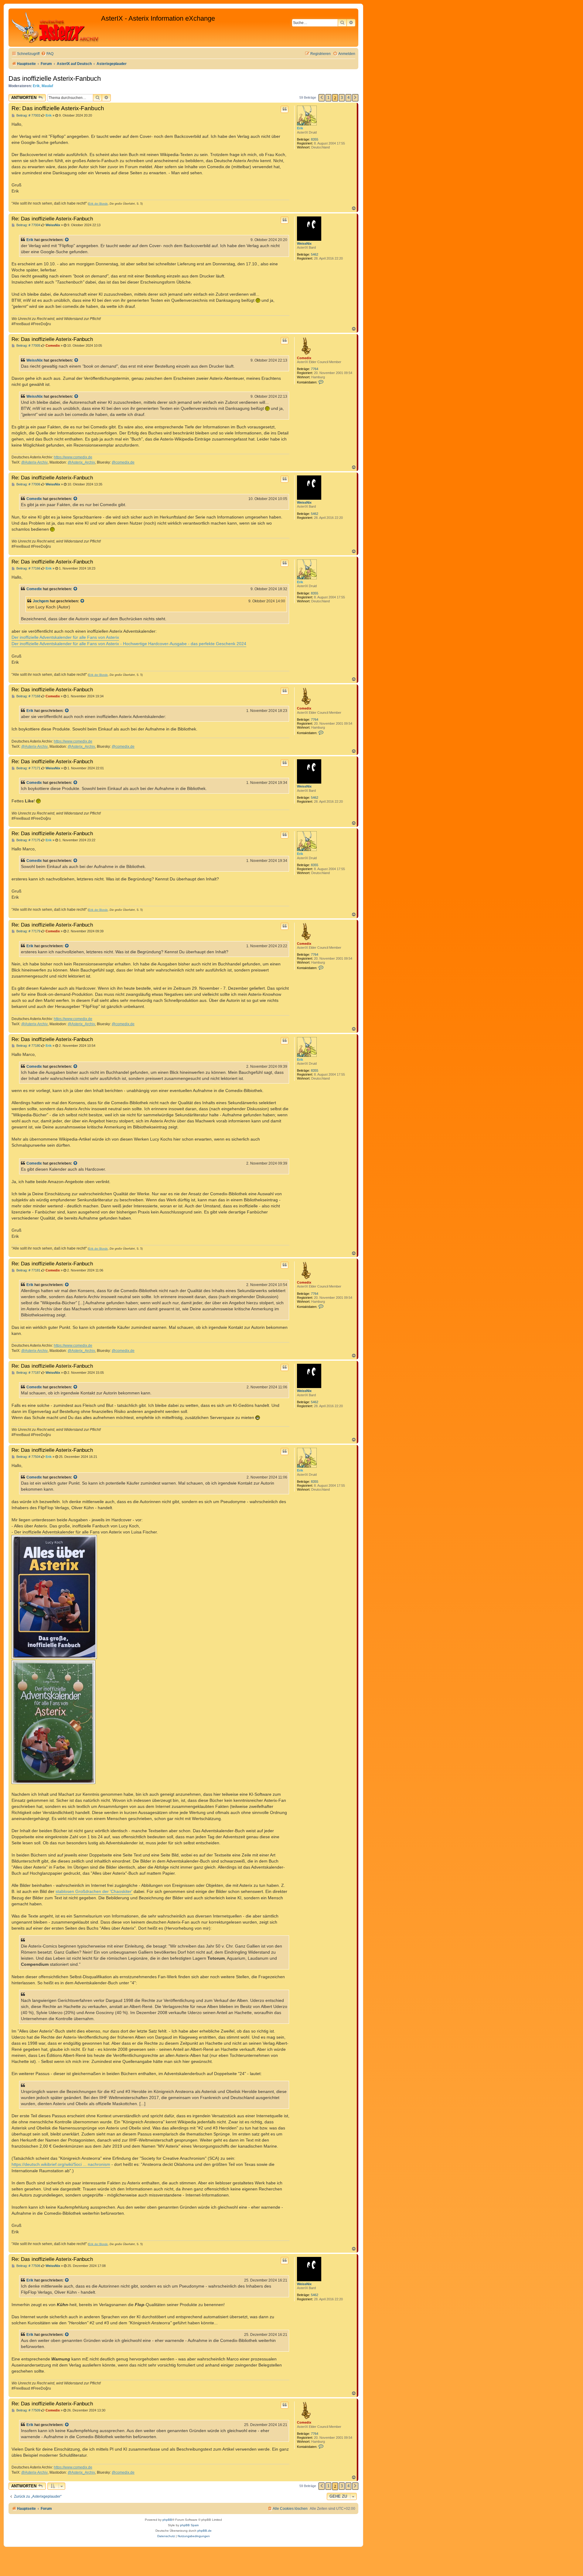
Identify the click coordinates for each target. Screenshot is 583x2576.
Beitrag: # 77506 (28, 2266)
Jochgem (41, 601)
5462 (315, 254)
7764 (315, 369)
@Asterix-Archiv (34, 462)
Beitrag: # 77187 (28, 1373)
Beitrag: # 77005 (28, 346)
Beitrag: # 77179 (28, 931)
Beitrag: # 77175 (28, 840)
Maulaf (47, 86)
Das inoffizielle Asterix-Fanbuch (55, 78)
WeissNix (304, 243)
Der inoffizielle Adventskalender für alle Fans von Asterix (65, 637)
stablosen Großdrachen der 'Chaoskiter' (94, 1891)
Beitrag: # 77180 (28, 1046)
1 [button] (328, 98)
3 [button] (342, 98)
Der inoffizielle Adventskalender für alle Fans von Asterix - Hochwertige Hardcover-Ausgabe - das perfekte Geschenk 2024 (129, 644)
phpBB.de (205, 2531)
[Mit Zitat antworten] (285, 109)
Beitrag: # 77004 (28, 225)
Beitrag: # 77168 (28, 696)
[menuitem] (47, 54)
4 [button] (348, 98)
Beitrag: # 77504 (28, 1457)
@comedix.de (123, 462)
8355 (315, 139)
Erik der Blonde (98, 204)
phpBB (167, 2520)
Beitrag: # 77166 (28, 568)
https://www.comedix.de (73, 457)
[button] (322, 98)
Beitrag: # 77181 (28, 1270)
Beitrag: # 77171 (28, 768)
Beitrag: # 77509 (28, 2410)
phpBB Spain (189, 2525)
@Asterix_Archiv (81, 462)
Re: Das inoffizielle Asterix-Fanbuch (58, 108)
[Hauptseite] (56, 28)
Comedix (304, 358)
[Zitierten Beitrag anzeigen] (67, 240)
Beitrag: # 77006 (28, 484)
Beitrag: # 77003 (28, 116)
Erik (36, 86)
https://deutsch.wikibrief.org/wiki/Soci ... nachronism (61, 2164)
